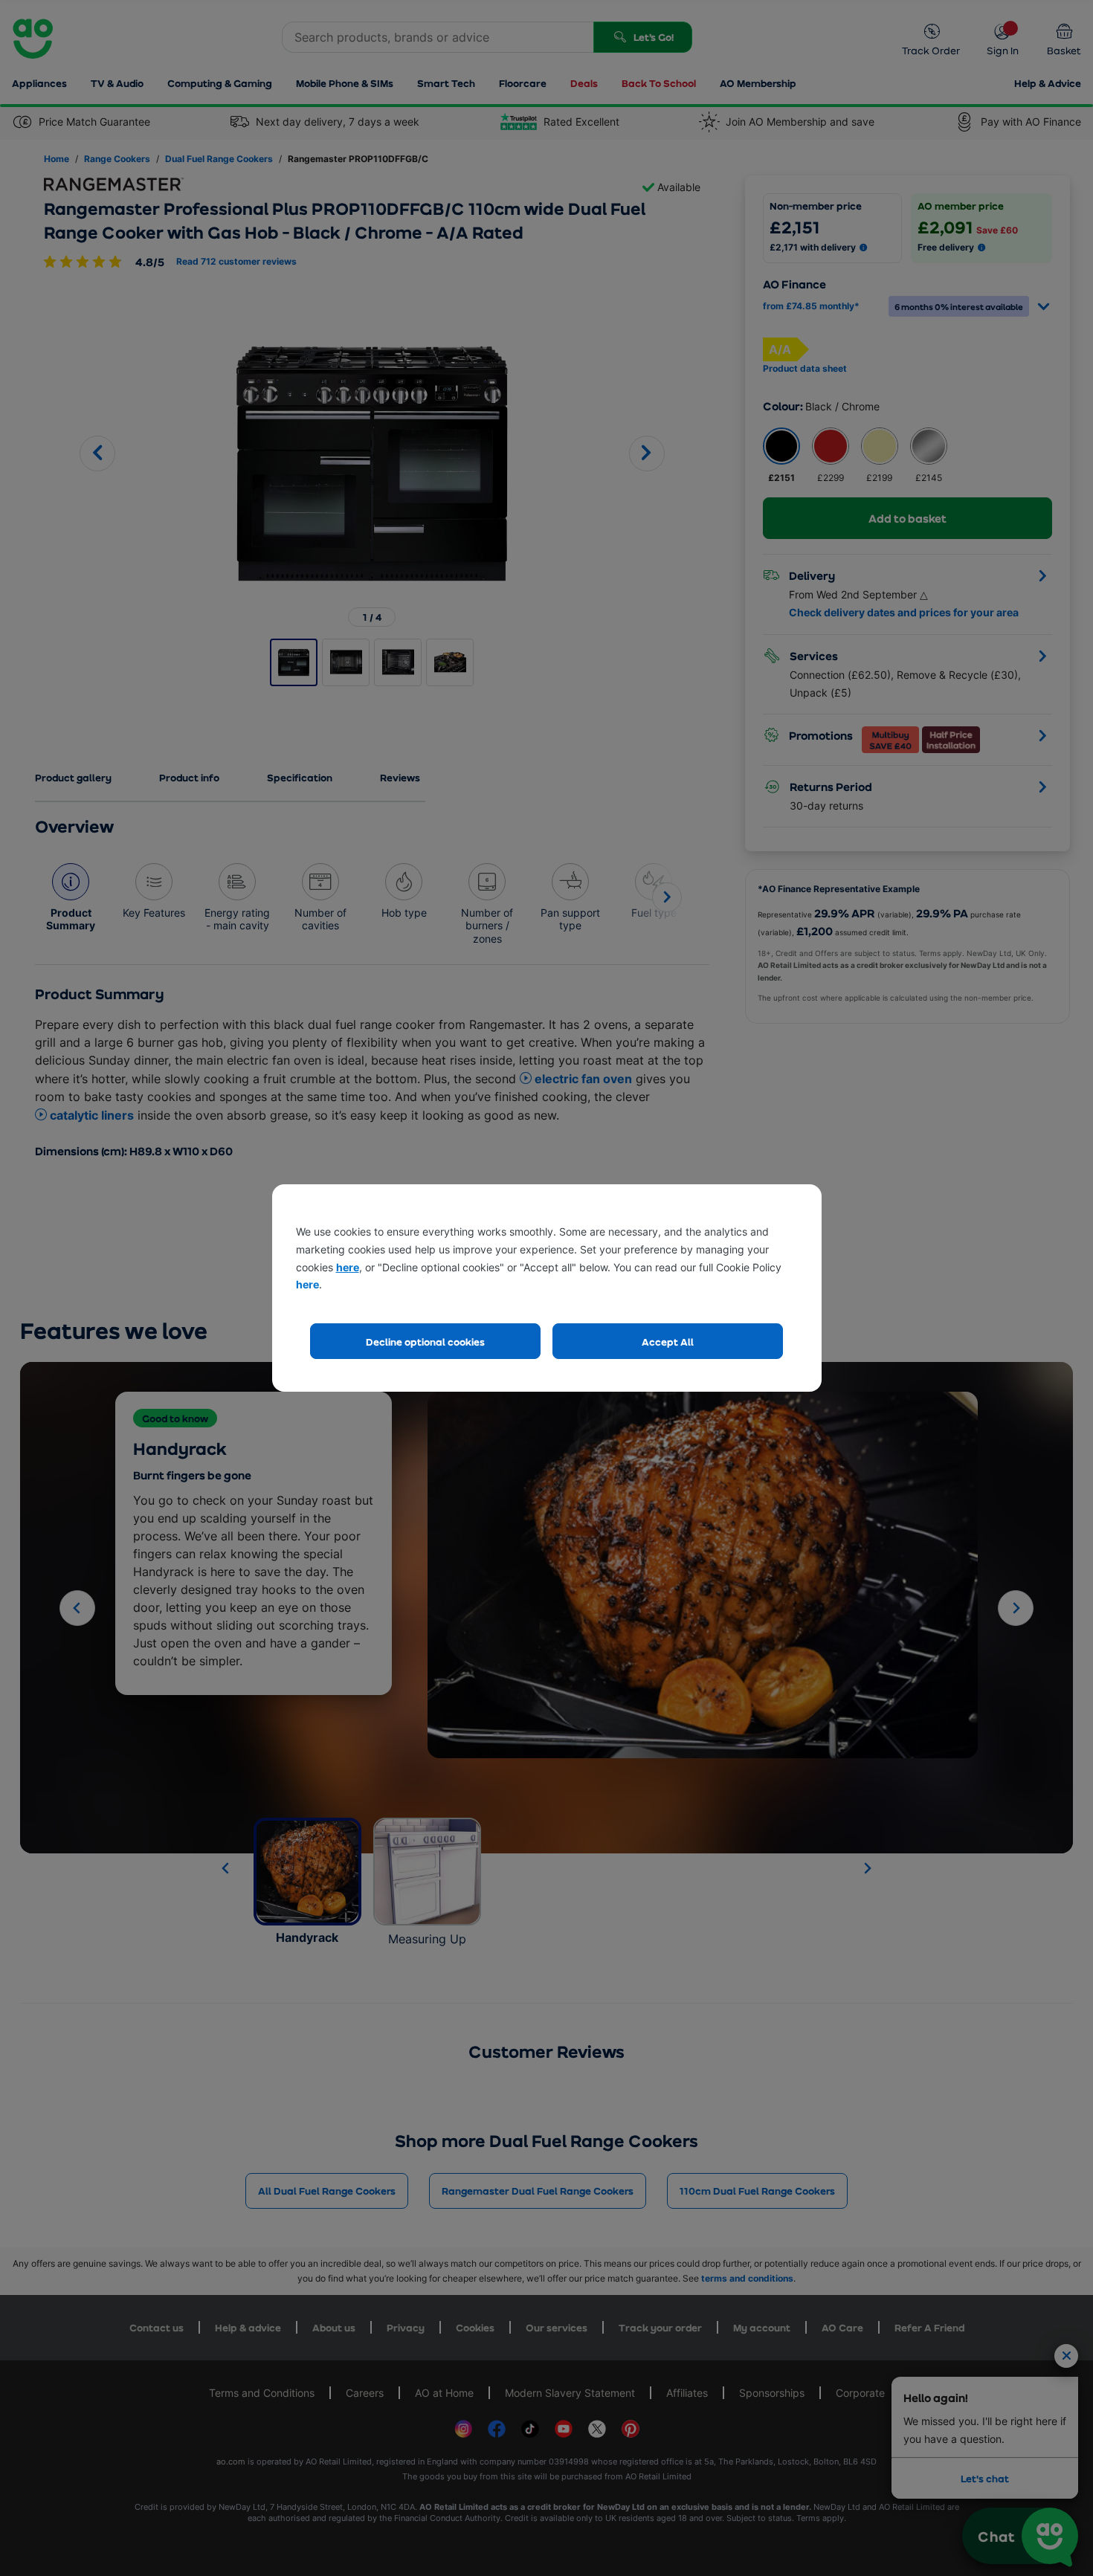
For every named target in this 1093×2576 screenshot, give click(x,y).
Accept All (668, 1342)
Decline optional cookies (425, 1342)
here (348, 1267)
